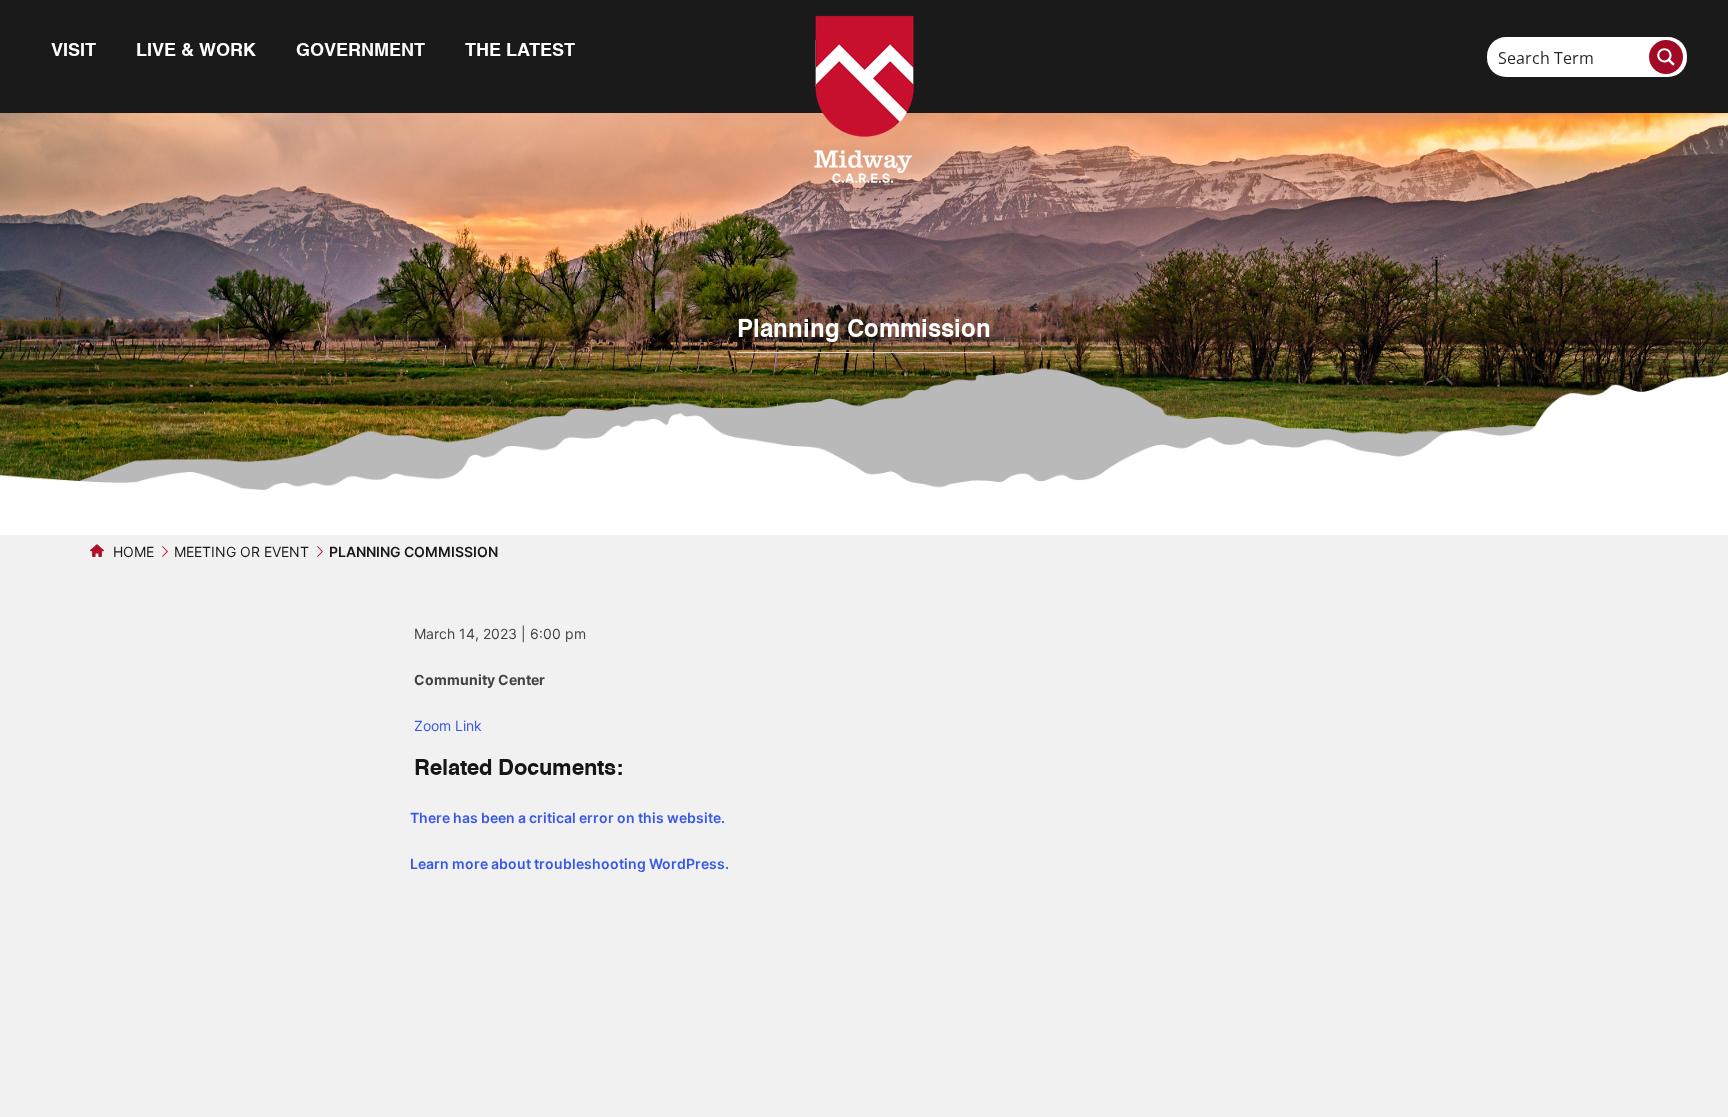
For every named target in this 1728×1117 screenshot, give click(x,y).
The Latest (520, 51)
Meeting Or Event (241, 551)
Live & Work (196, 51)
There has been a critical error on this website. (567, 817)
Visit (73, 51)
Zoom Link (448, 725)
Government (360, 51)
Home (131, 551)
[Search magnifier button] (1666, 57)
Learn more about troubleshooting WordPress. (569, 863)
